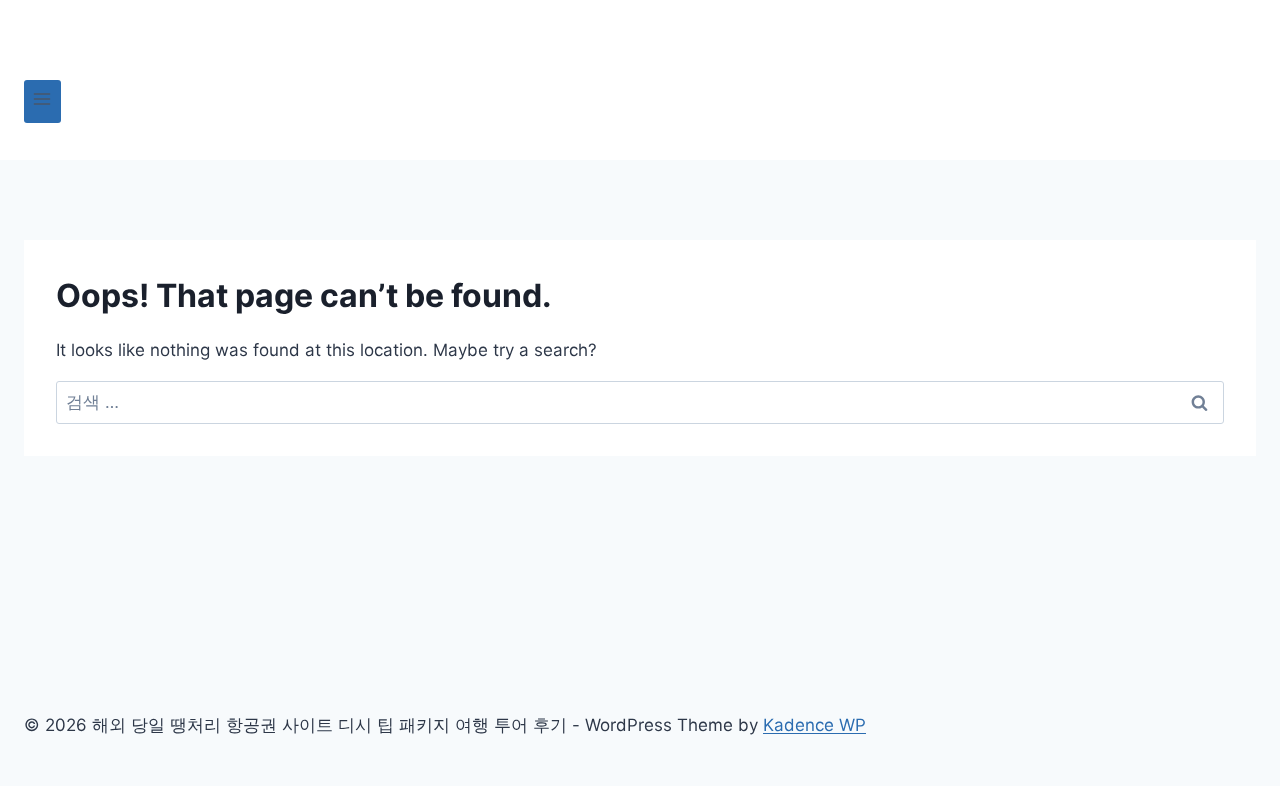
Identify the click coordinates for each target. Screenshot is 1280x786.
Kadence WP (814, 725)
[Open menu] (42, 101)
